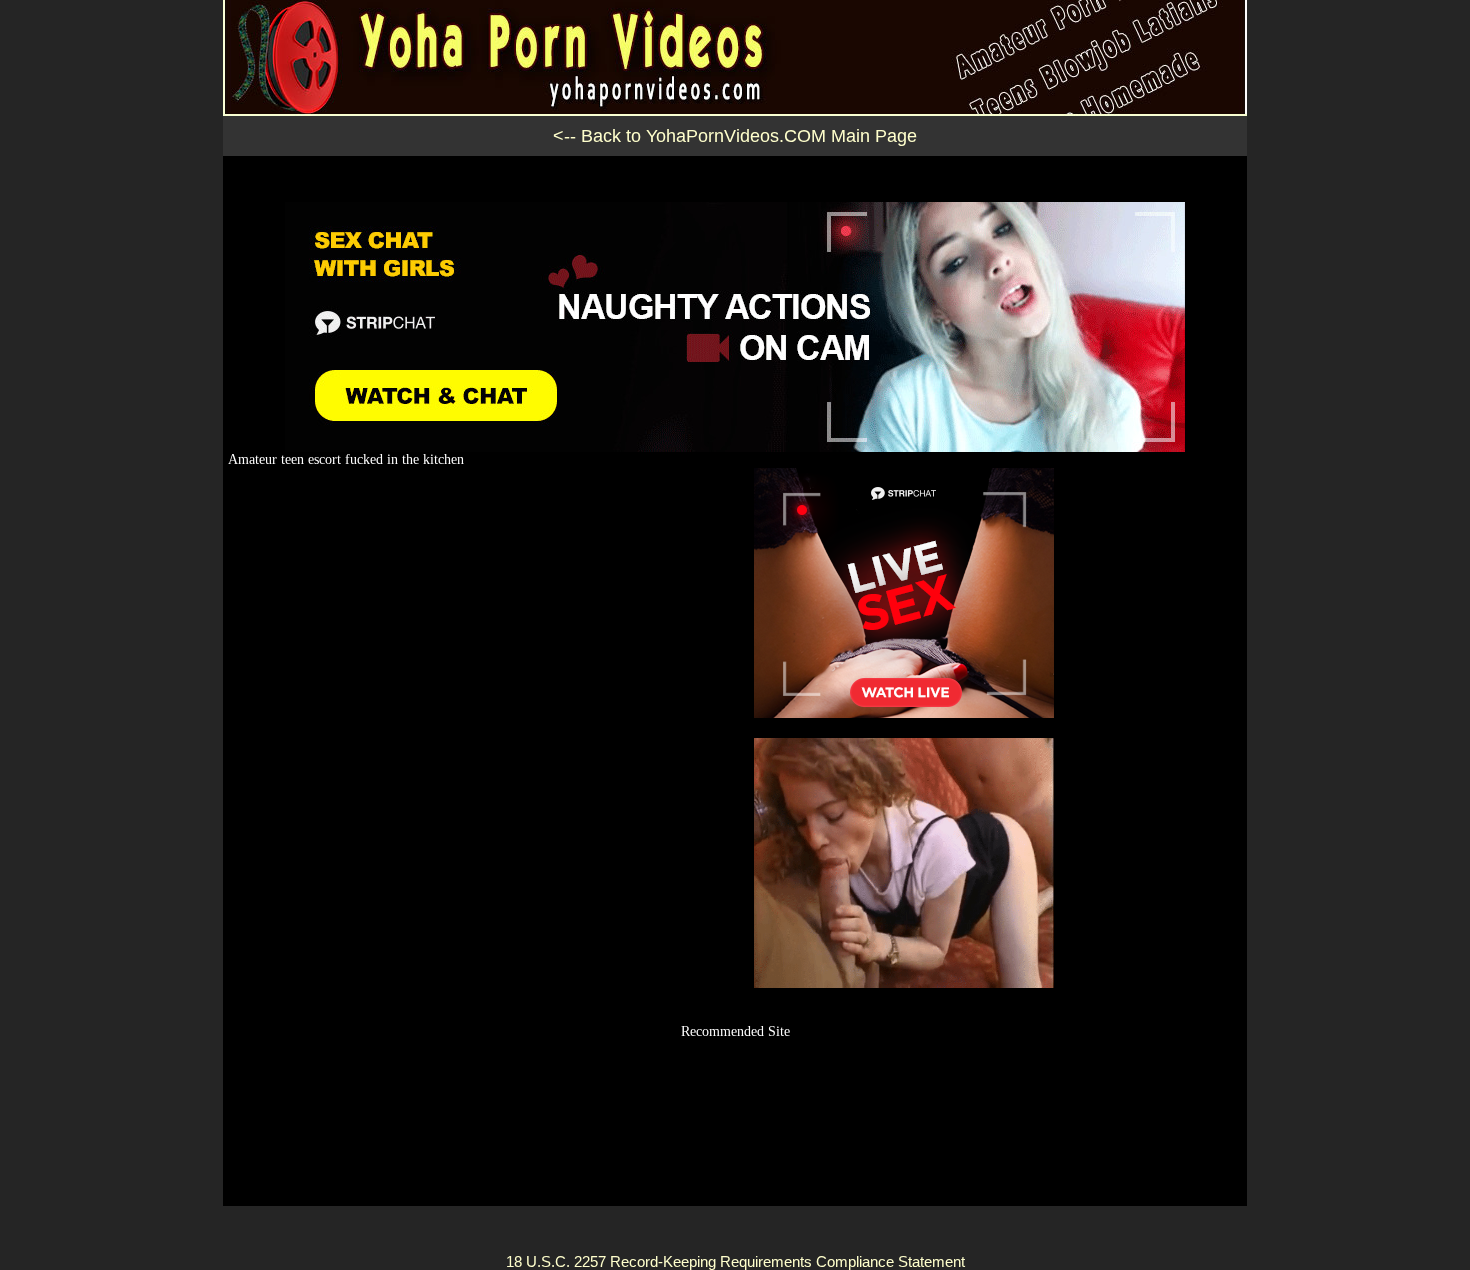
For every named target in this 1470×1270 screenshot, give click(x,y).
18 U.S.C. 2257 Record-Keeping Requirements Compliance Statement (735, 1262)
